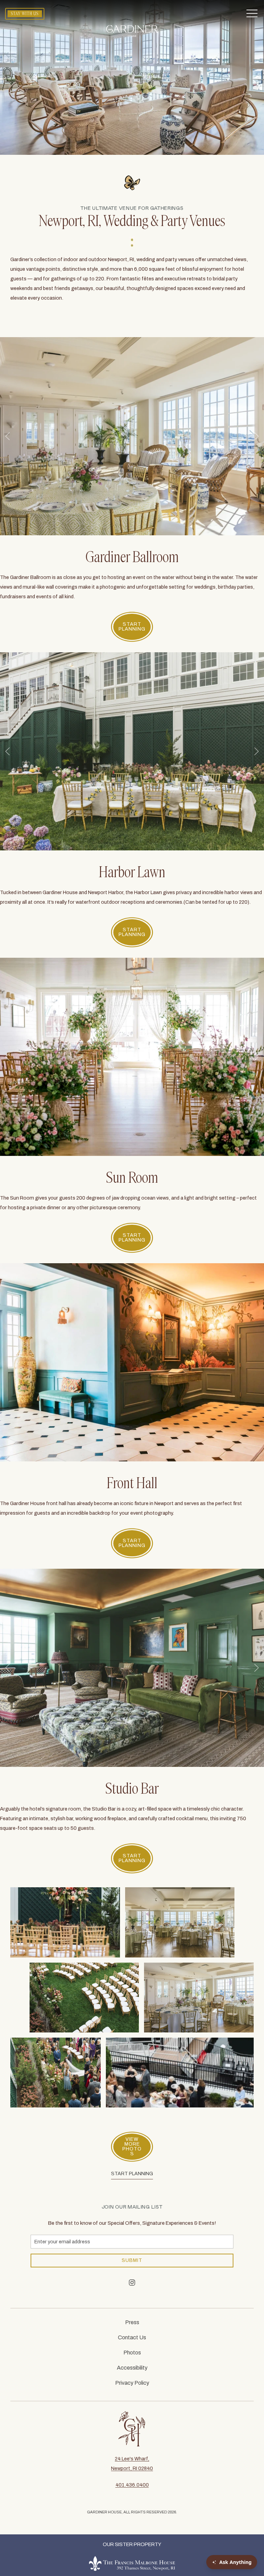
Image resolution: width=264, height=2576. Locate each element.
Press (132, 2322)
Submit (132, 2260)
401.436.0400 (132, 2485)
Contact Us (132, 2337)
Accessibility (132, 2368)
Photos (132, 2353)
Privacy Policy (132, 2383)
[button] (252, 14)
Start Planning (132, 2174)
